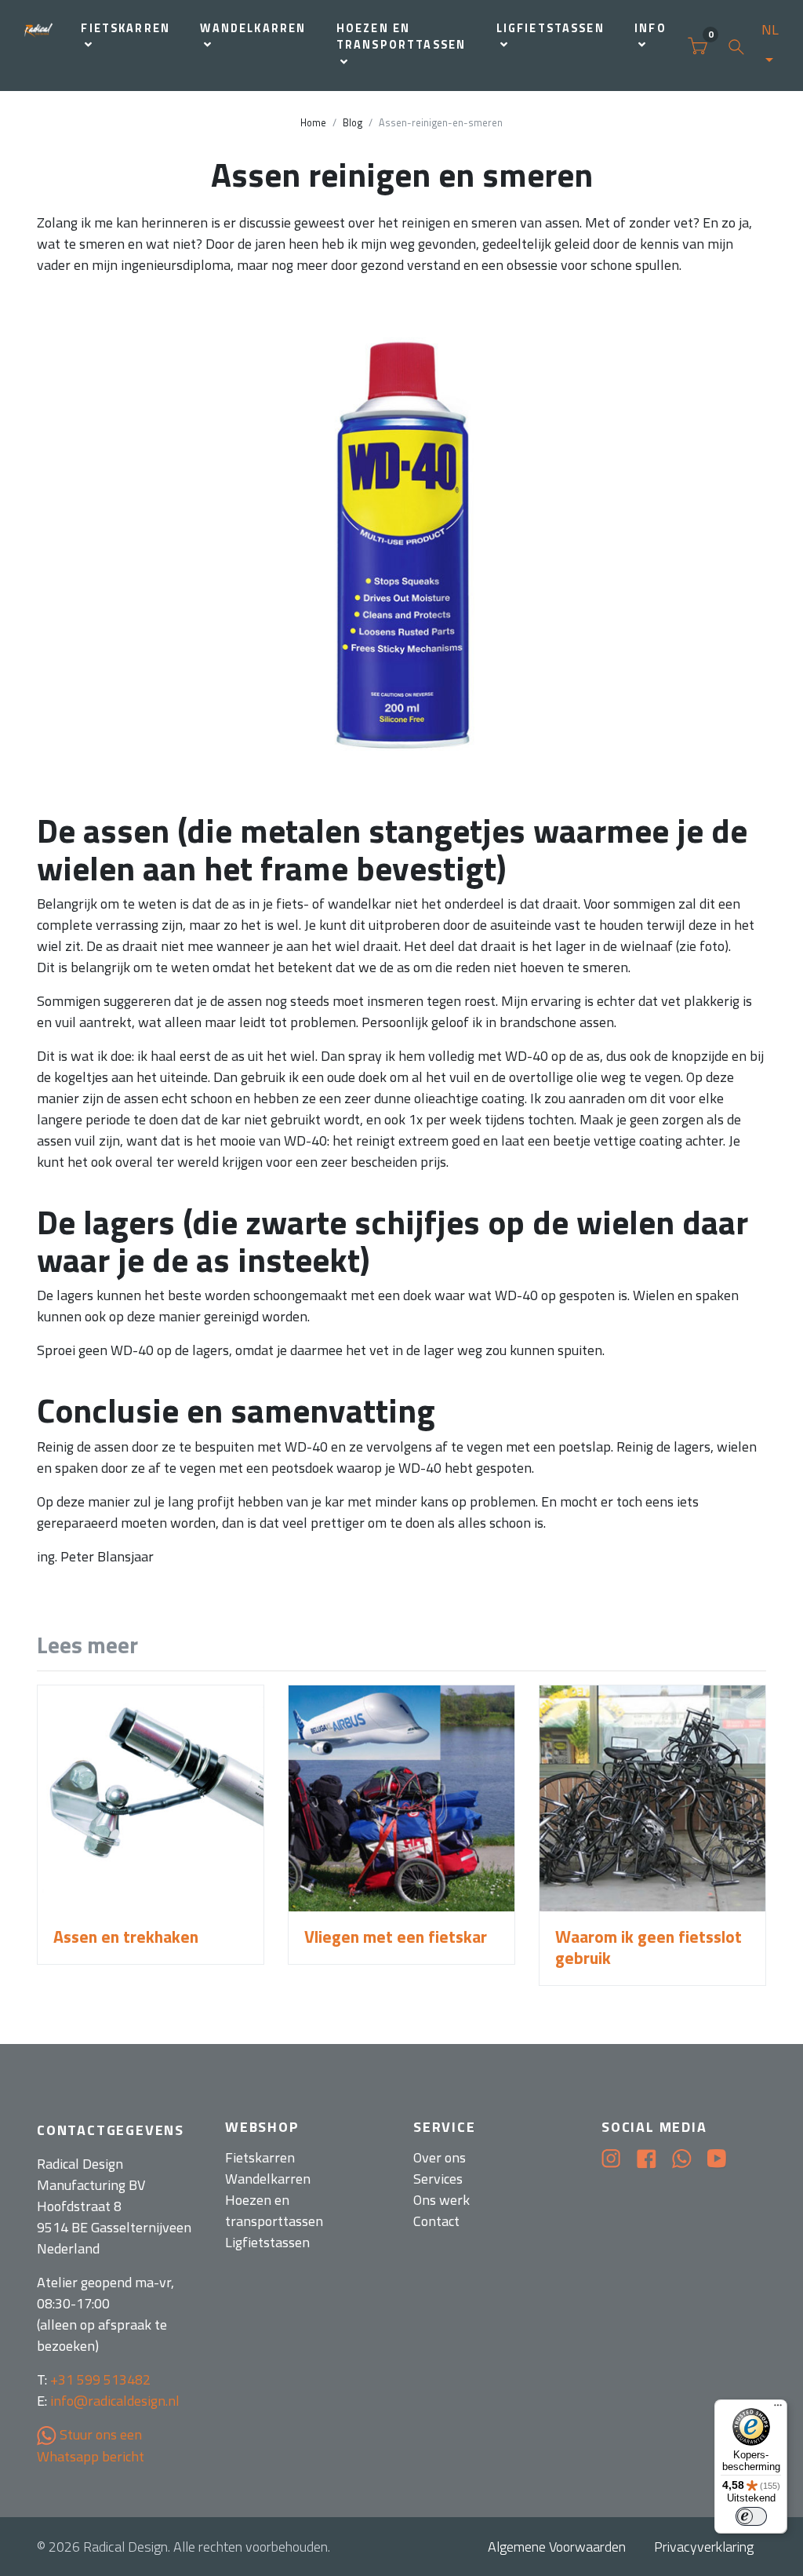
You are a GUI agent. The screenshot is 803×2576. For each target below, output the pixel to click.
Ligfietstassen (550, 28)
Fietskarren (125, 28)
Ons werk (441, 2200)
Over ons (440, 2157)
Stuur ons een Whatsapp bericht (91, 2445)
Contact (436, 2221)
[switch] (751, 2516)
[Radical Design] (39, 46)
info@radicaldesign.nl (115, 2401)
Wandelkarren (253, 28)
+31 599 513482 (100, 2379)
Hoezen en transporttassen (401, 37)
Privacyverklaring (704, 2547)
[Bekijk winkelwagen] (698, 46)
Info (650, 28)
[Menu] (778, 2409)
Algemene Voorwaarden (557, 2547)
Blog (352, 123)
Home (313, 123)
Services (438, 2179)
